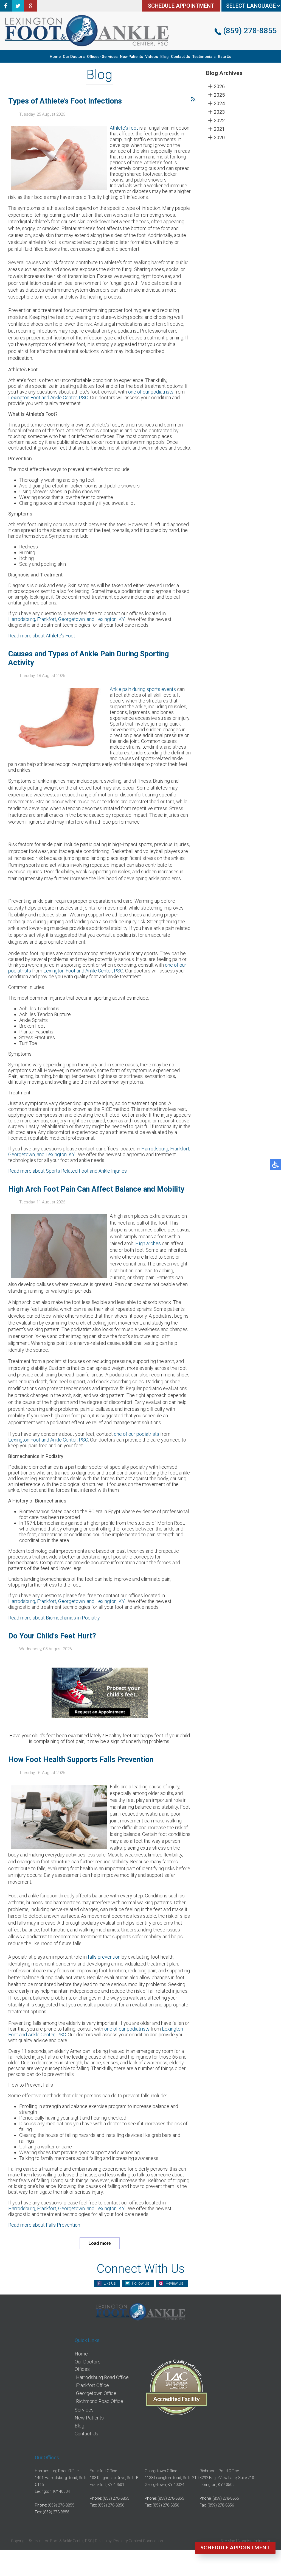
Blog (165, 57)
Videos (152, 57)
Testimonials (204, 57)
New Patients (131, 57)
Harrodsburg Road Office (102, 2377)
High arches (148, 1243)
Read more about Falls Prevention (44, 2225)
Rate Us (225, 57)
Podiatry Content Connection (138, 2541)
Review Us (175, 2283)
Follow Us (141, 2283)
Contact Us (181, 57)
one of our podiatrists (151, 392)
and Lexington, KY (106, 619)
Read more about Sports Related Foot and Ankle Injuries (68, 1171)
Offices (93, 57)
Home (55, 57)
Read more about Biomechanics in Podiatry (54, 1618)
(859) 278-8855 (250, 31)
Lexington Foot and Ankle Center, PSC (48, 398)
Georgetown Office (96, 2393)
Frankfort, (48, 619)
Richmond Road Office (100, 2401)
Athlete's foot (124, 128)
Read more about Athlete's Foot (42, 636)
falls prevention (104, 1957)
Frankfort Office (92, 2385)
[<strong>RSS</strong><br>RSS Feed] (193, 99)
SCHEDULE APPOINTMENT (181, 6)
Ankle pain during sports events (143, 689)
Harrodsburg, (23, 619)
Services (110, 57)
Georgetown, (72, 619)
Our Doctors (74, 57)
